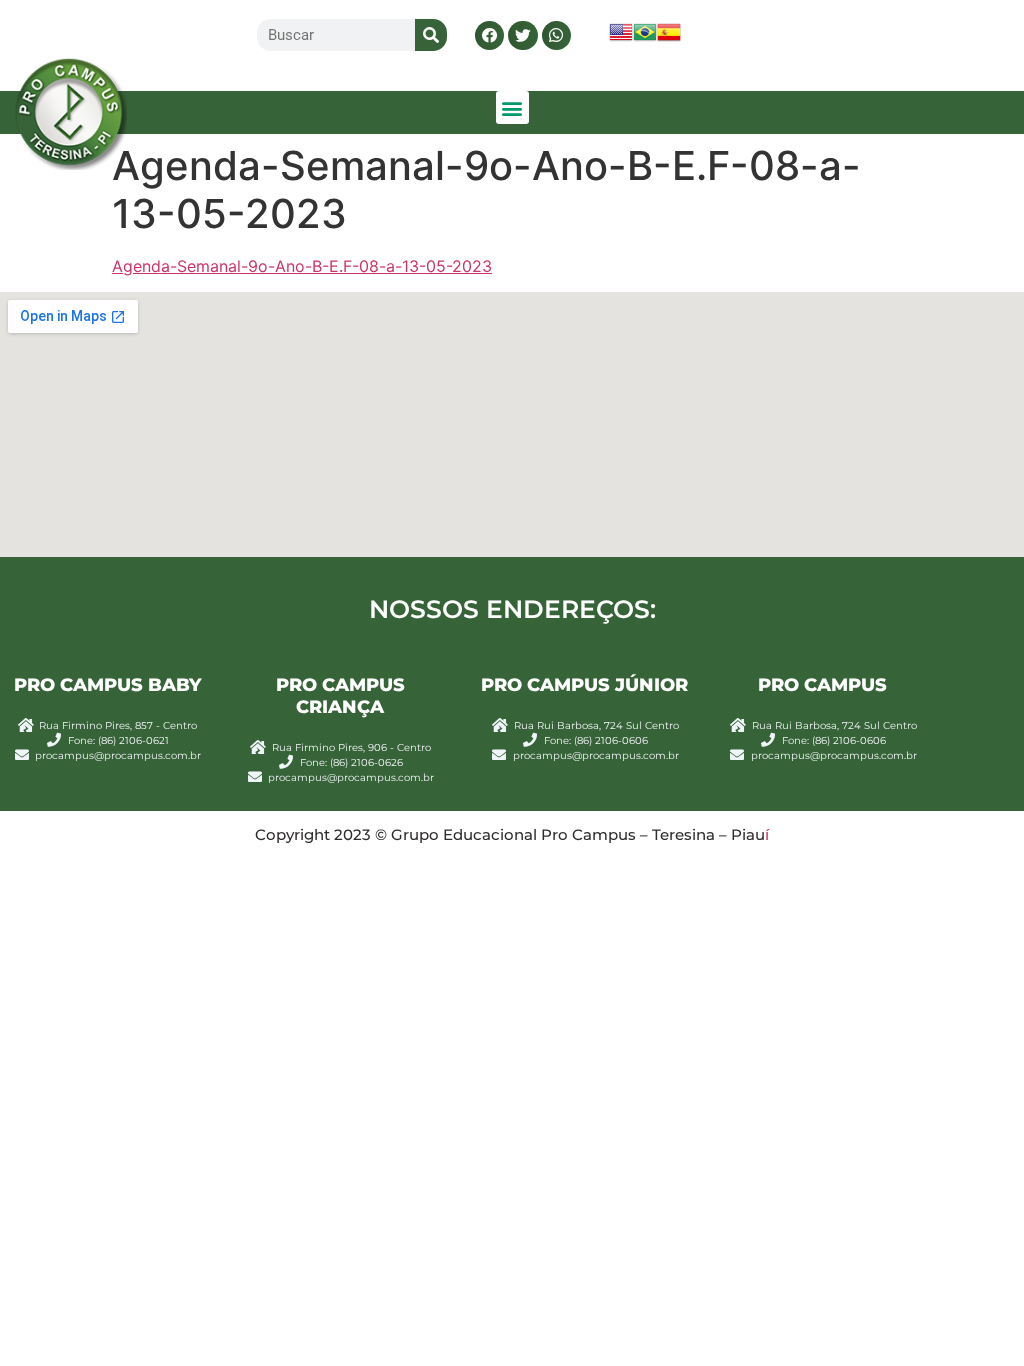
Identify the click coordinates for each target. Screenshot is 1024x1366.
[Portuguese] (645, 38)
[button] (489, 35)
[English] (621, 38)
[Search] (431, 35)
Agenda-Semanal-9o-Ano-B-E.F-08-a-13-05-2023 (302, 266)
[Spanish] (669, 38)
